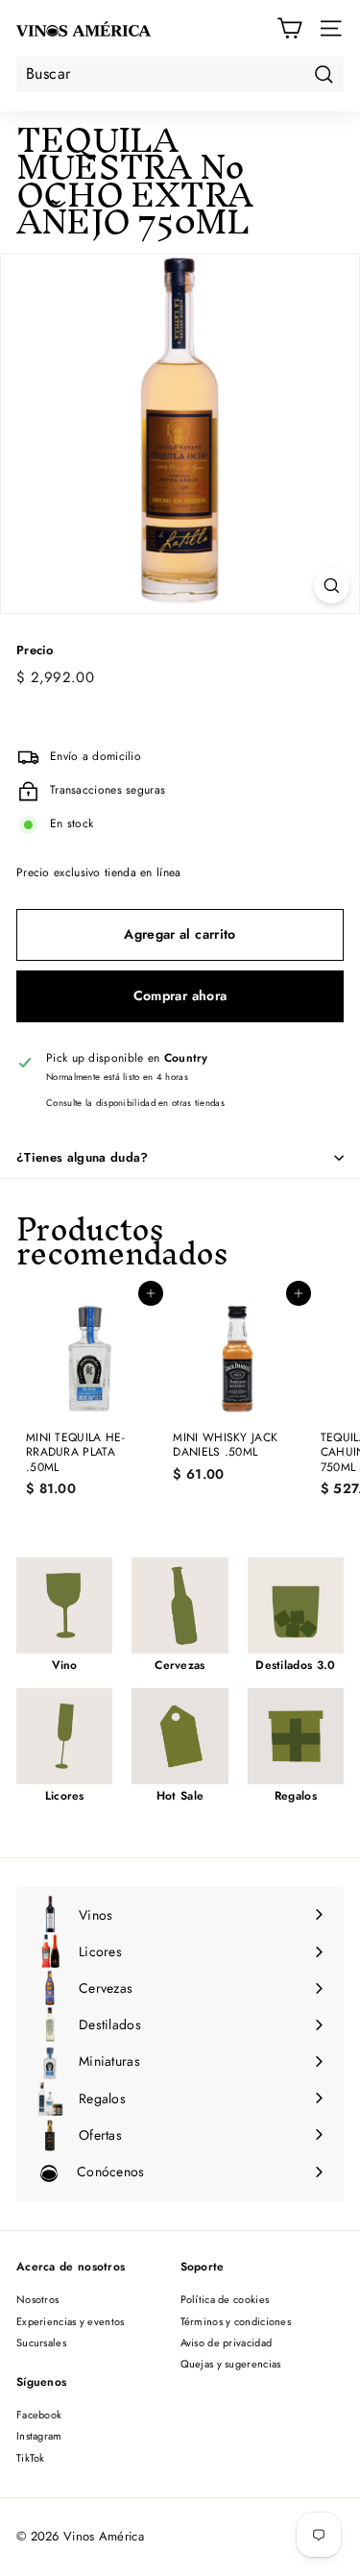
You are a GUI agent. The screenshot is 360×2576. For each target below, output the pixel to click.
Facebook (39, 2415)
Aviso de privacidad (227, 2343)
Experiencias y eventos (71, 2321)
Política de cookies (225, 2299)
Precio (35, 651)
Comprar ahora (180, 995)
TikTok (31, 2458)
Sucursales (41, 2343)
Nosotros (37, 2299)
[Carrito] (289, 28)
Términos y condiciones (236, 2321)
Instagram (39, 2436)
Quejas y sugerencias (231, 2364)
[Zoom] (332, 586)
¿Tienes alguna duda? (83, 1157)
